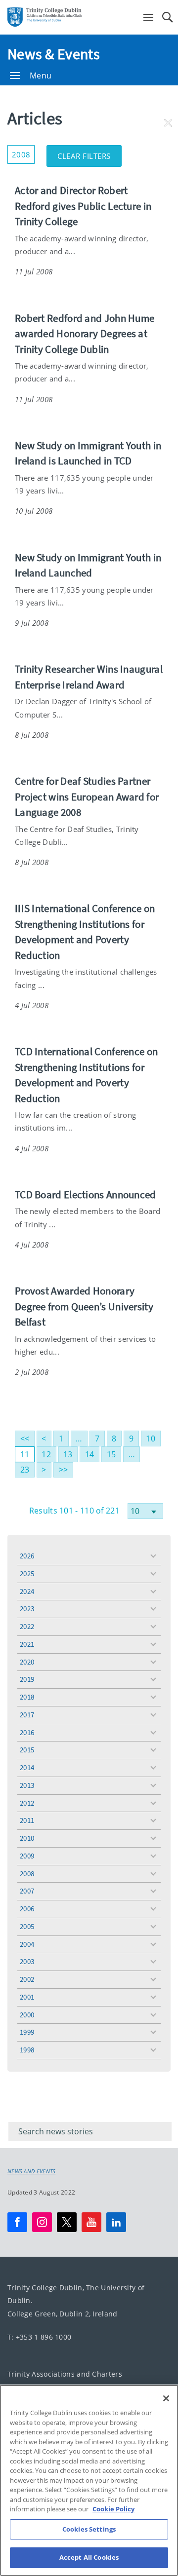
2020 (27, 1662)
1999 (27, 2032)
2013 (27, 1785)
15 (111, 1454)
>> (64, 1470)
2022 (27, 1626)
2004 (27, 1944)
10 (151, 1439)
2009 (27, 1856)
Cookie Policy (113, 2509)
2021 (27, 1644)
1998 (27, 2050)
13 (68, 1454)
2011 (27, 1820)
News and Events (32, 2171)
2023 (27, 1609)
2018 (27, 1697)
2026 (27, 1556)
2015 (27, 1750)
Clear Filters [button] (89, 153)
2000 (27, 2015)
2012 (27, 1803)
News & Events (54, 54)
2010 (27, 1838)
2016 (27, 1732)
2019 (27, 1679)
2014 (27, 1767)
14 (90, 1454)
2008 (27, 1874)
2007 (27, 1891)
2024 (27, 1591)
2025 (27, 1573)
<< (25, 1439)
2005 (27, 1926)
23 (25, 1470)
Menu (41, 76)
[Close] (166, 2398)
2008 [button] (23, 152)
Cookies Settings (89, 2529)
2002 (27, 1979)
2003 (27, 1961)
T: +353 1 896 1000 (39, 2337)
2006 (27, 1909)
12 (46, 1454)
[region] (89, 2480)
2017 (27, 1715)
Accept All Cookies (89, 2557)
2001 (27, 1997)
